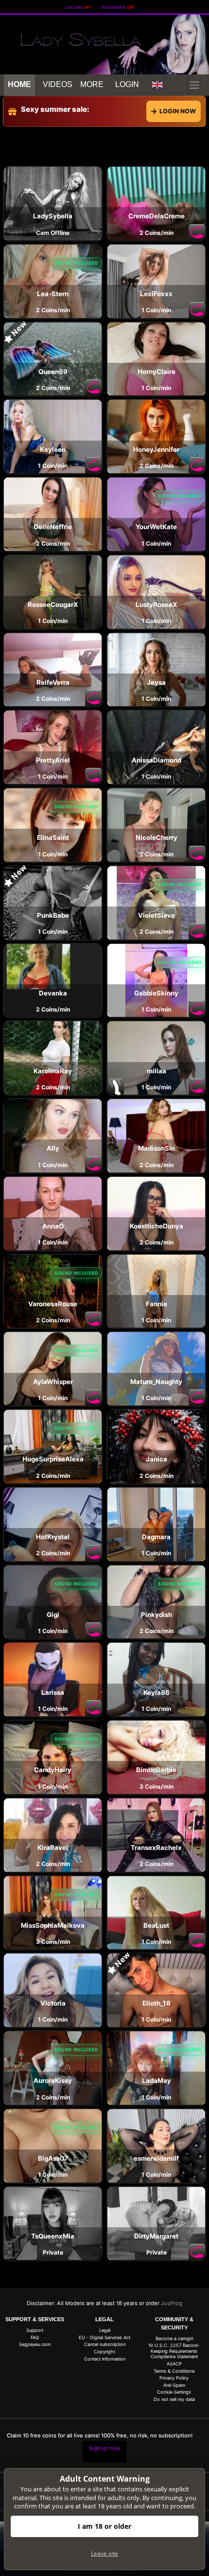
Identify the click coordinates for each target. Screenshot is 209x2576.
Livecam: (78, 7)
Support (35, 2330)
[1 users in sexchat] (156, 203)
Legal (105, 2330)
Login (127, 84)
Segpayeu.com (35, 2344)
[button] (157, 85)
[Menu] (194, 85)
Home (19, 84)
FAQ (35, 2337)
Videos (58, 84)
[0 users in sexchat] (53, 203)
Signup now (104, 2448)
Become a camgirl (174, 2338)
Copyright (104, 2352)
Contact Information (105, 2359)
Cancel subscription (105, 2344)
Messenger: (118, 7)
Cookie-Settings (174, 2392)
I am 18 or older (104, 2526)
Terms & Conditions (174, 2371)
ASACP (174, 2364)
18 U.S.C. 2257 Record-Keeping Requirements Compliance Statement (174, 2351)
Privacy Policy (174, 2378)
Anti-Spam (174, 2385)
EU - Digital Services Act (104, 2337)
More (92, 84)
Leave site (104, 2553)
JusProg (172, 2303)
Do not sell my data (174, 2399)
